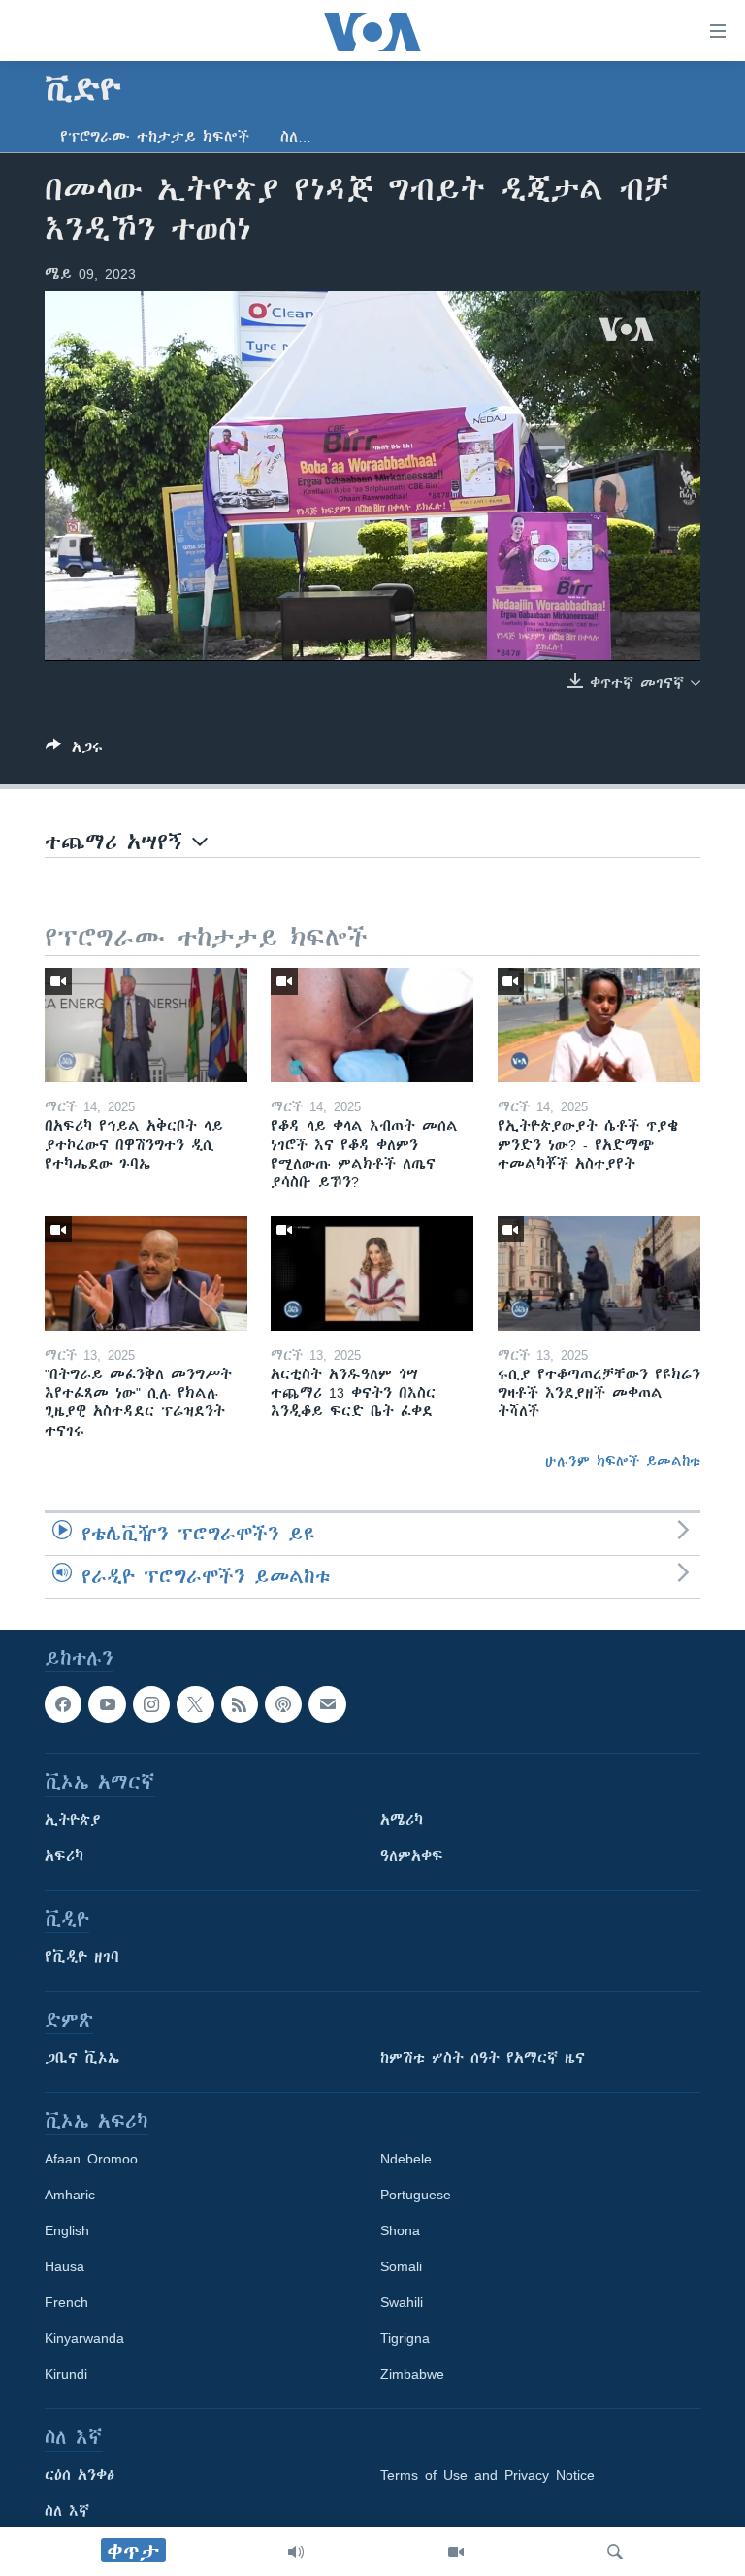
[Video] (456, 2552)
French (66, 2302)
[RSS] (240, 1704)
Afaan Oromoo (91, 2159)
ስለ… (296, 137)
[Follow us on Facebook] (63, 1704)
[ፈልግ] (615, 2552)
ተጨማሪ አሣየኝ (118, 842)
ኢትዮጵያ (73, 1820)
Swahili (402, 2302)
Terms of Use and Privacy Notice (487, 2475)
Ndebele (406, 2159)
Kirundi (66, 2374)
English (67, 2230)
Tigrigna (405, 2338)
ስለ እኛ (67, 2511)
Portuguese (416, 2195)
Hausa (65, 2266)
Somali (401, 2266)
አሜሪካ (402, 1820)
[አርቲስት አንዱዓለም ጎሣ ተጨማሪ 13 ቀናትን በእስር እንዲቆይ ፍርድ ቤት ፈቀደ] (372, 1273)
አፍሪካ (64, 1856)
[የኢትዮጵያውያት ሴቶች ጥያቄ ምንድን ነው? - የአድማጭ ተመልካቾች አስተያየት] (599, 1025)
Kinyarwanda (84, 2338)
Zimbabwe (412, 2374)
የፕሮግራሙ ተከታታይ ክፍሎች (155, 137)
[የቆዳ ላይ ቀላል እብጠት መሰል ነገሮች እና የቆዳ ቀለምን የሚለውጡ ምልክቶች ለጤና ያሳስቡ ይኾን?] (372, 1025)
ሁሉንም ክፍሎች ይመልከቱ (623, 1461)
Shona (400, 2230)
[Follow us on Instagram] (151, 1704)
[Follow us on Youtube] (107, 1704)
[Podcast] (283, 1704)
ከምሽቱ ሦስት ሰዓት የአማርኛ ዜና (483, 2058)
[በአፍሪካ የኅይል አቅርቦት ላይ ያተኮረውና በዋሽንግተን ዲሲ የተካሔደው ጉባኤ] (146, 1025)
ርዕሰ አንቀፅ (80, 2475)
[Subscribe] (327, 1704)
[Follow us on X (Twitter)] (195, 1704)
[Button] (74, 751)
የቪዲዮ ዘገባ (82, 1957)
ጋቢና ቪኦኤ (82, 2058)
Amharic (70, 2195)
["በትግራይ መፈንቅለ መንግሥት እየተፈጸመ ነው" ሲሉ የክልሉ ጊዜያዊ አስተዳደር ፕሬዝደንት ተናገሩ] (146, 1273)
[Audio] (296, 2552)
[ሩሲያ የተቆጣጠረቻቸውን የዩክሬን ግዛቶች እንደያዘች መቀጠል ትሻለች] (599, 1273)
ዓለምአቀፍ (412, 1856)
